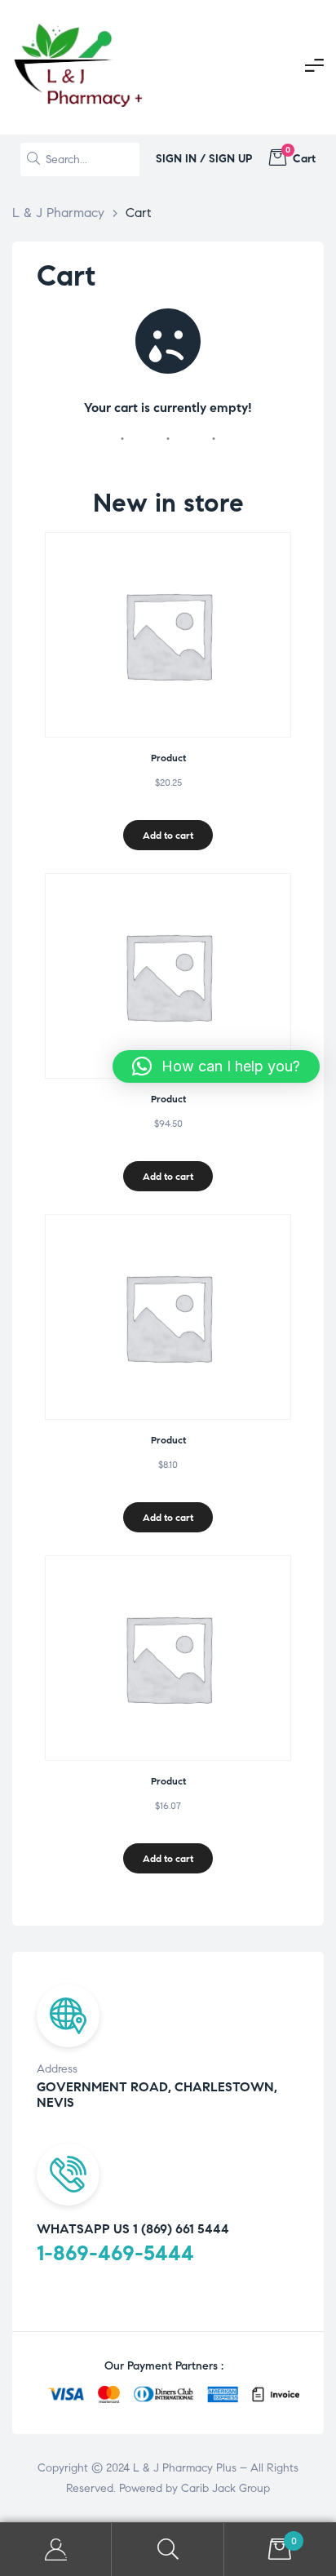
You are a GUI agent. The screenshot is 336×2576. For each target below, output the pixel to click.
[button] (216, 1066)
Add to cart (168, 835)
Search (168, 2549)
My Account (56, 2549)
